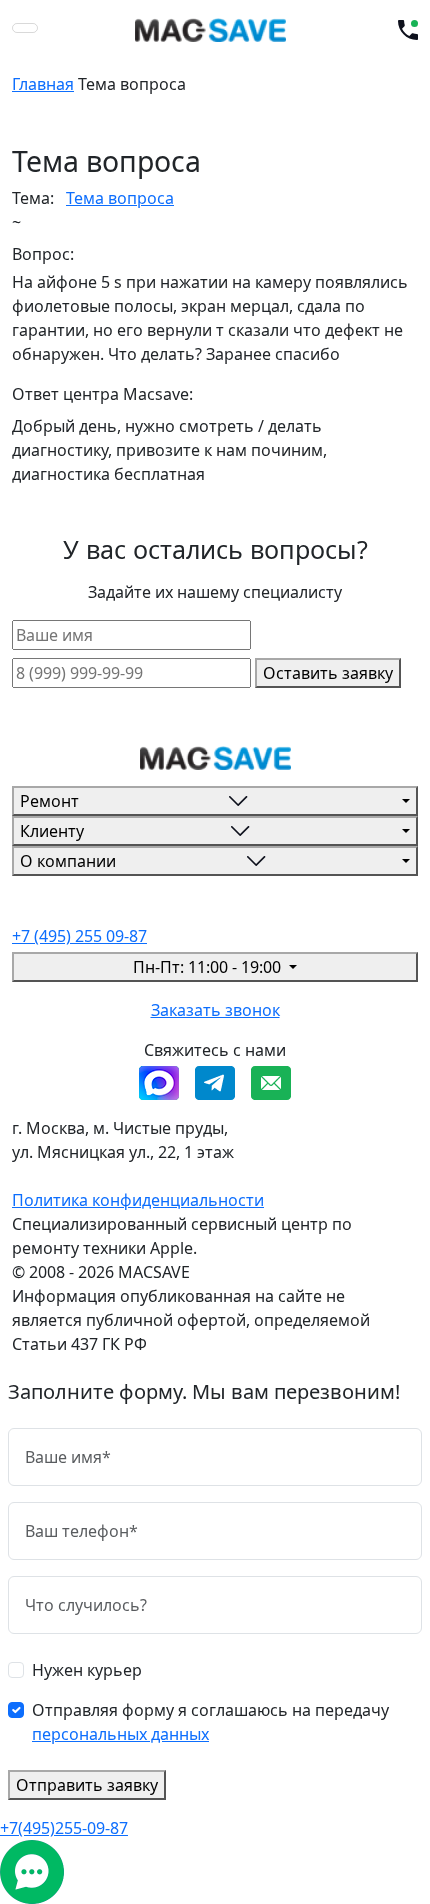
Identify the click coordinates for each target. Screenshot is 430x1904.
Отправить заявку (87, 1785)
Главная (43, 84)
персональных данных (120, 1734)
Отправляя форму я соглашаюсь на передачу (210, 1722)
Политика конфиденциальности (138, 1200)
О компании (68, 861)
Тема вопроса (120, 198)
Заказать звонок (215, 1010)
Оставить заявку (328, 673)
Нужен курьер (87, 1670)
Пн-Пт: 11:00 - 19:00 (209, 967)
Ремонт (49, 801)
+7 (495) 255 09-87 (79, 936)
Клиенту (52, 831)
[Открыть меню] (25, 28)
